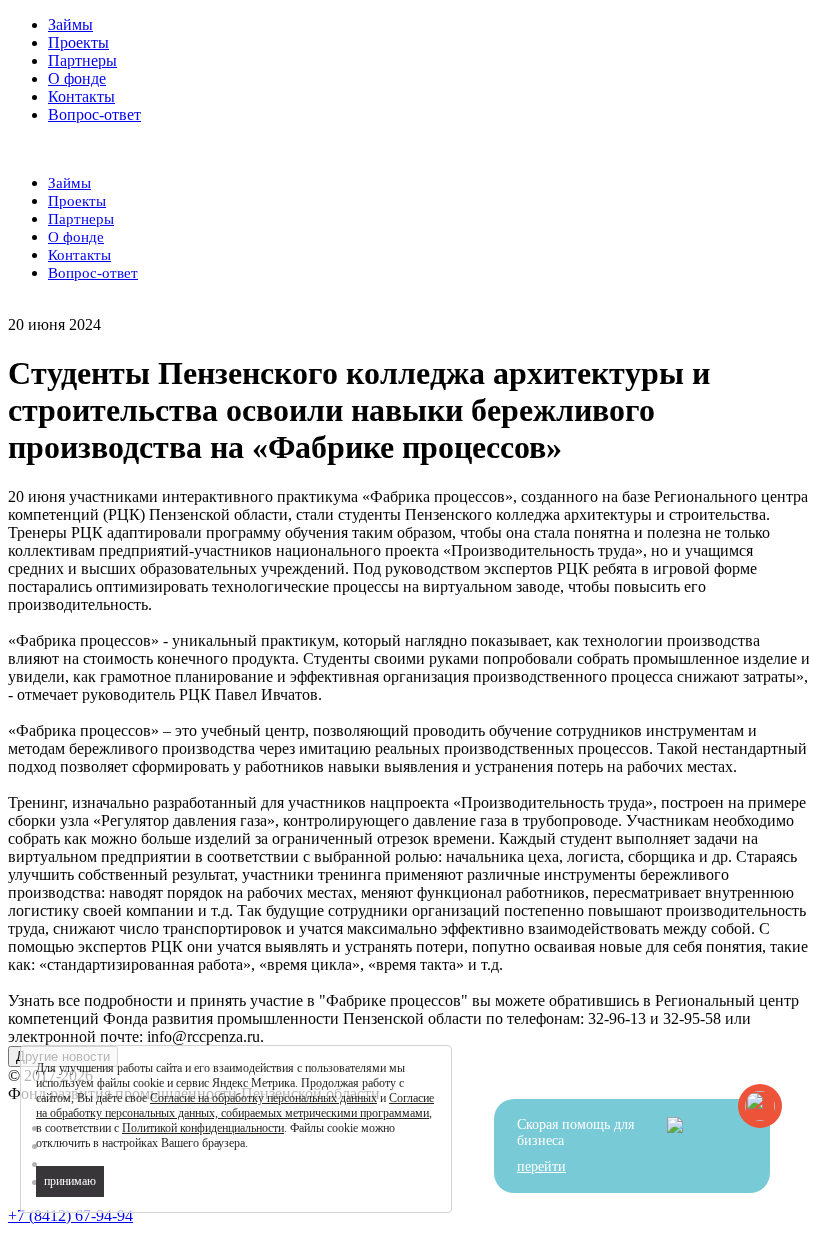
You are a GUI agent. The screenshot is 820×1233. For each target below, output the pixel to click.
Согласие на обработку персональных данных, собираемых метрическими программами (235, 1105)
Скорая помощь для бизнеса (575, 1145)
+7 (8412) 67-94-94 (70, 1215)
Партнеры (82, 60)
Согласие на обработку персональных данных (263, 1098)
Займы (70, 24)
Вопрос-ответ (94, 114)
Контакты (81, 96)
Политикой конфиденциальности (203, 1128)
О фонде (77, 78)
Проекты (78, 42)
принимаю (70, 1181)
